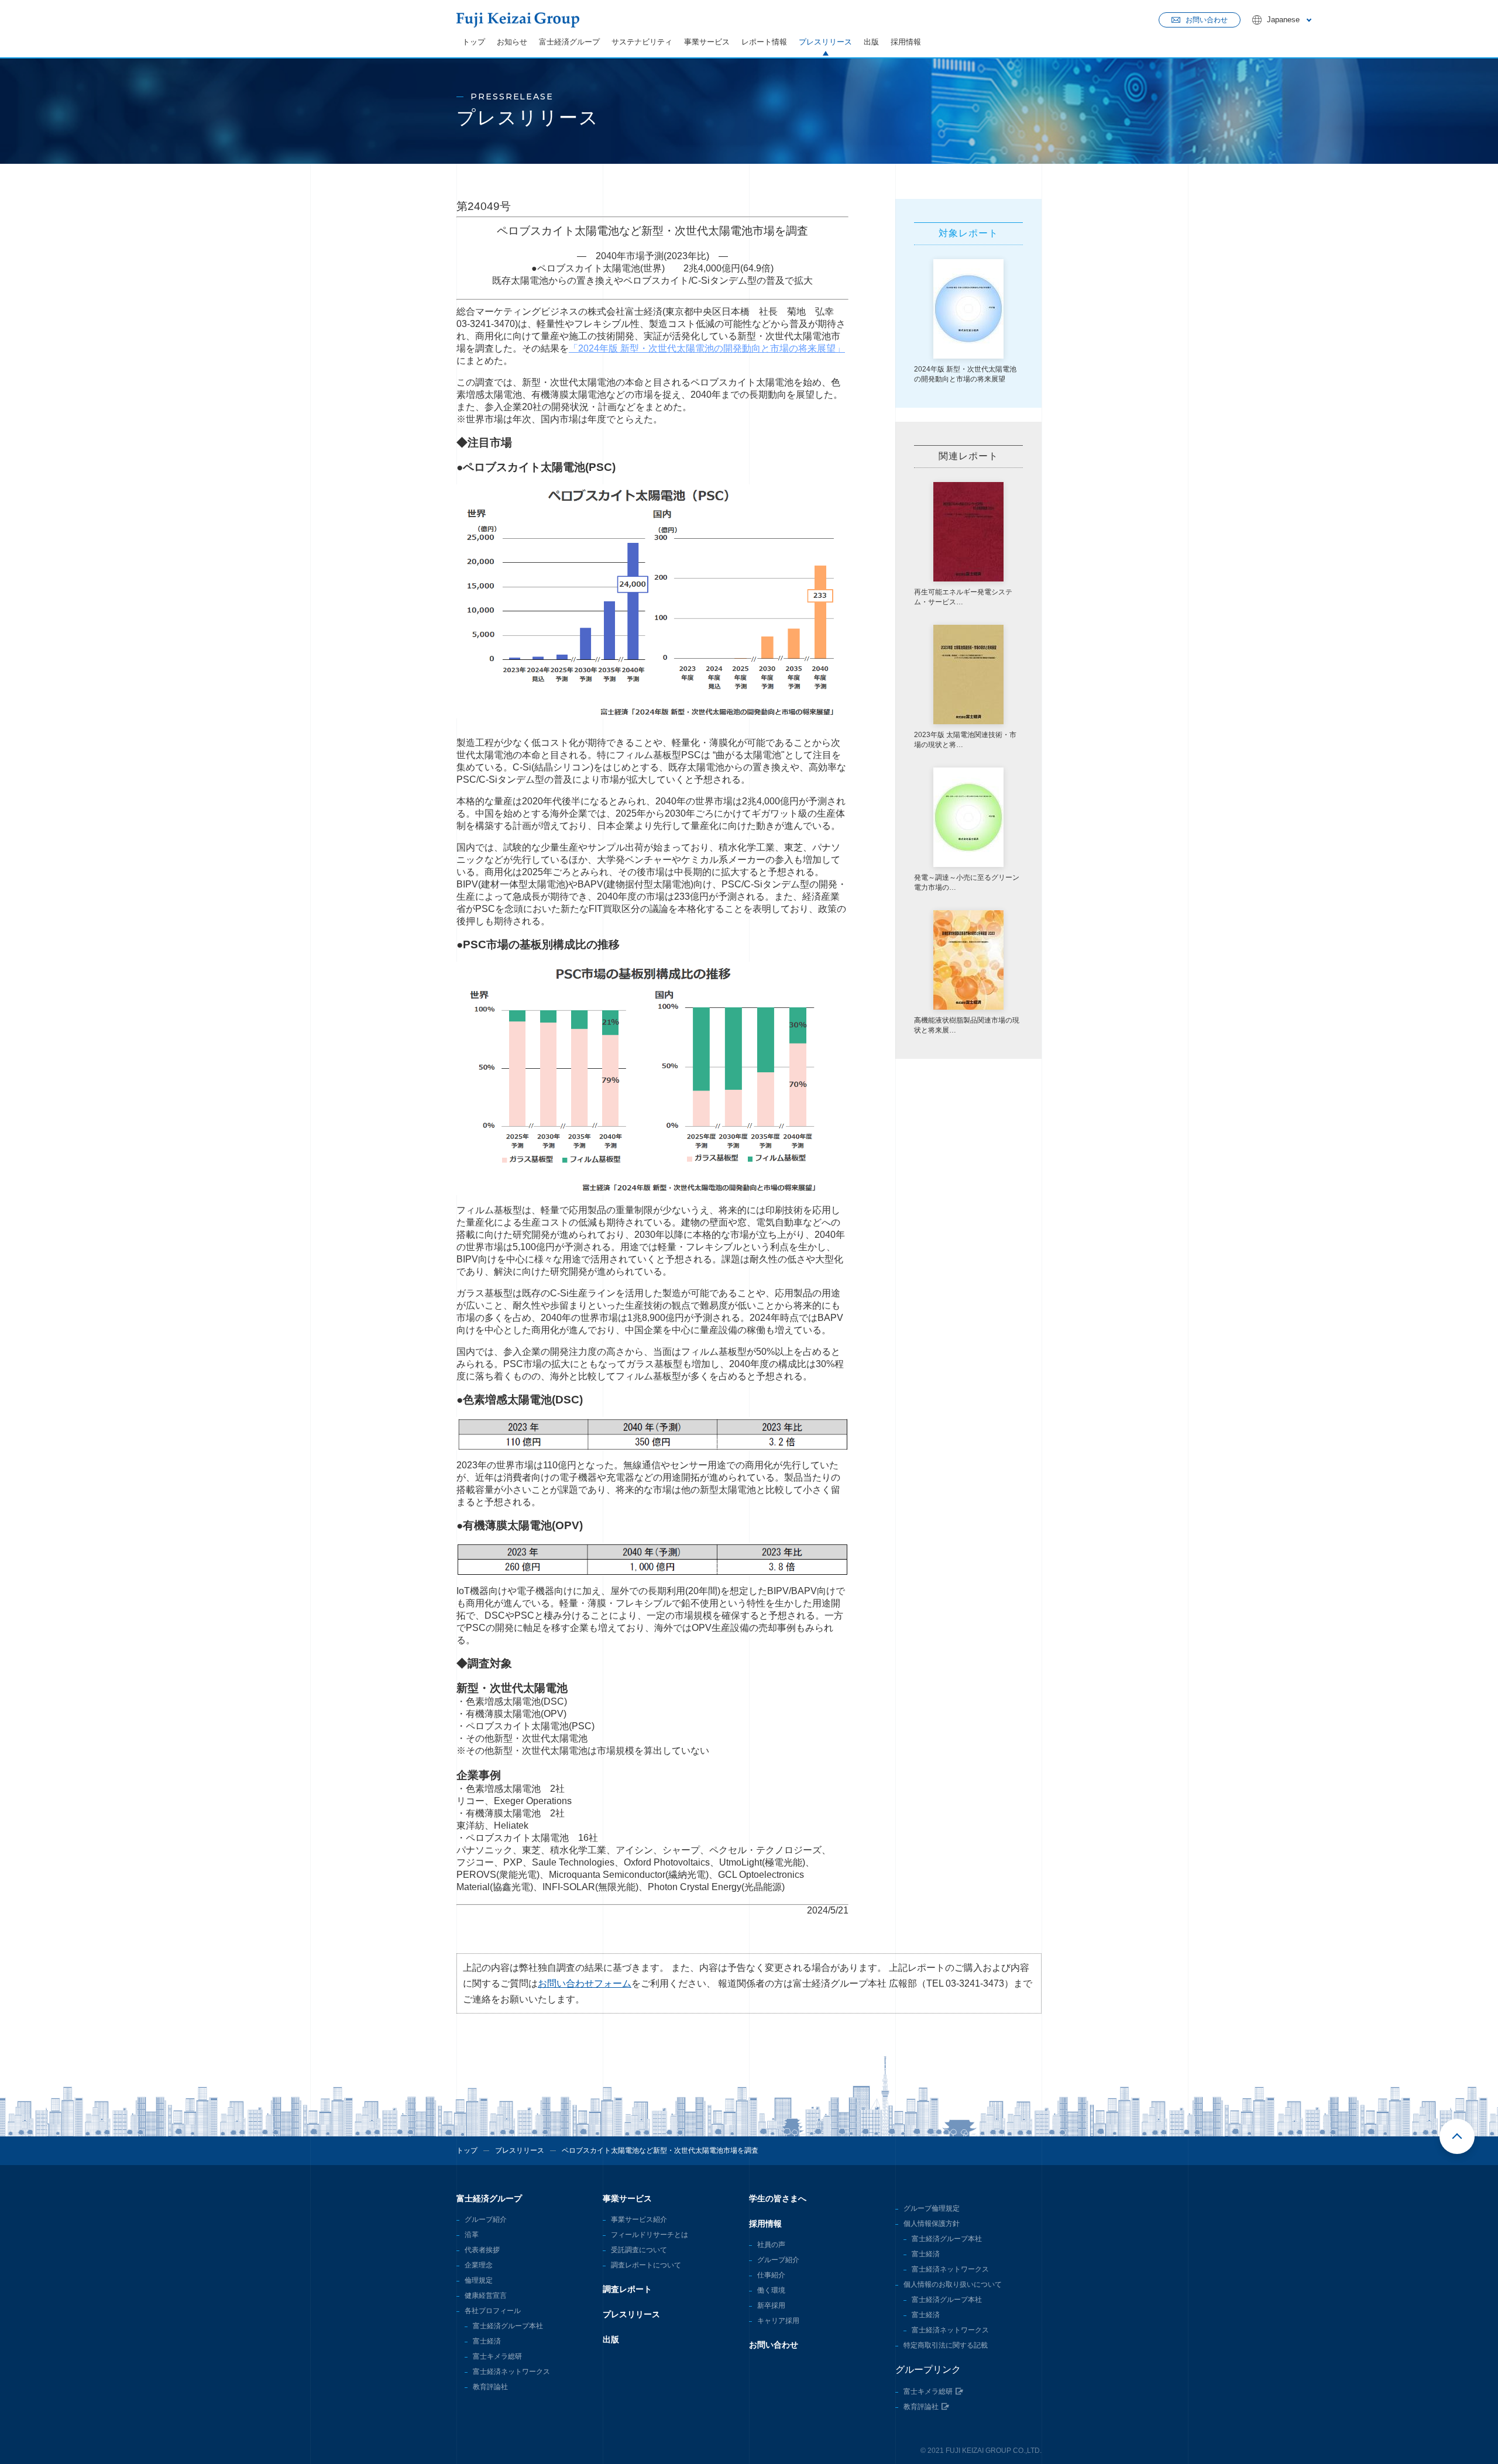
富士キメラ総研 (497, 2356)
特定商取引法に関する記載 (946, 2345)
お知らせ (512, 42)
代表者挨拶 (482, 2250)
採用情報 (906, 42)
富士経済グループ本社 (508, 2326)
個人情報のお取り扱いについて (953, 2284)
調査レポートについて (646, 2265)
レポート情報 (764, 42)
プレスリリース (825, 42)
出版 (871, 42)
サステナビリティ (642, 42)
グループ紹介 (486, 2219)
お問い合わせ (774, 2345)
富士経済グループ (569, 42)
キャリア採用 (778, 2321)
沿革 (472, 2235)
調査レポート (627, 2289)
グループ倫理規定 (932, 2208)
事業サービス (707, 42)
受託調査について (639, 2250)
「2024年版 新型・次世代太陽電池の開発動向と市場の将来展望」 (707, 348)
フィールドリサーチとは (650, 2235)
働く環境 (771, 2290)
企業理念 (479, 2265)
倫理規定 (479, 2280)
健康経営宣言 (486, 2296)
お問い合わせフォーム (585, 1983)
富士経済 (487, 2341)
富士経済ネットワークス (511, 2372)
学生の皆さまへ (778, 2198)
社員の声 (771, 2245)
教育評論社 (490, 2387)
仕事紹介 (771, 2275)
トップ (474, 42)
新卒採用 (771, 2305)
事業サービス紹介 (639, 2219)
